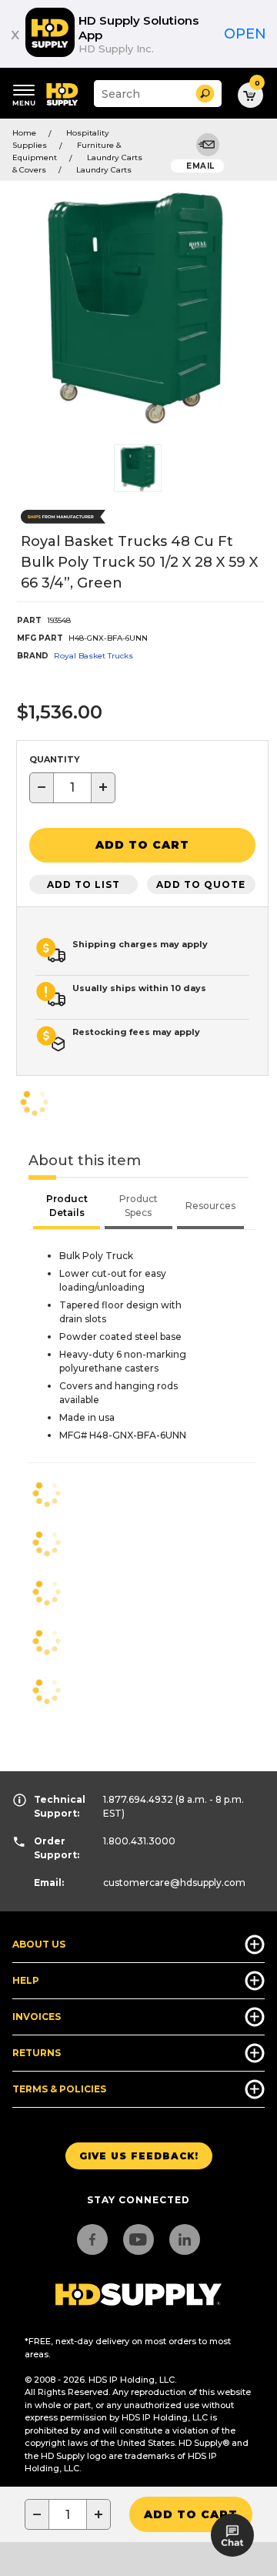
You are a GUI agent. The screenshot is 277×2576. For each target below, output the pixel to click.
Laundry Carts (104, 170)
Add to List (83, 884)
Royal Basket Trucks (93, 656)
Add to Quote (201, 884)
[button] (205, 94)
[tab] (67, 1208)
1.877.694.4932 (138, 1799)
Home (24, 133)
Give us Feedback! (139, 2156)
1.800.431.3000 (139, 1841)
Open (245, 34)
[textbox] (72, 788)
